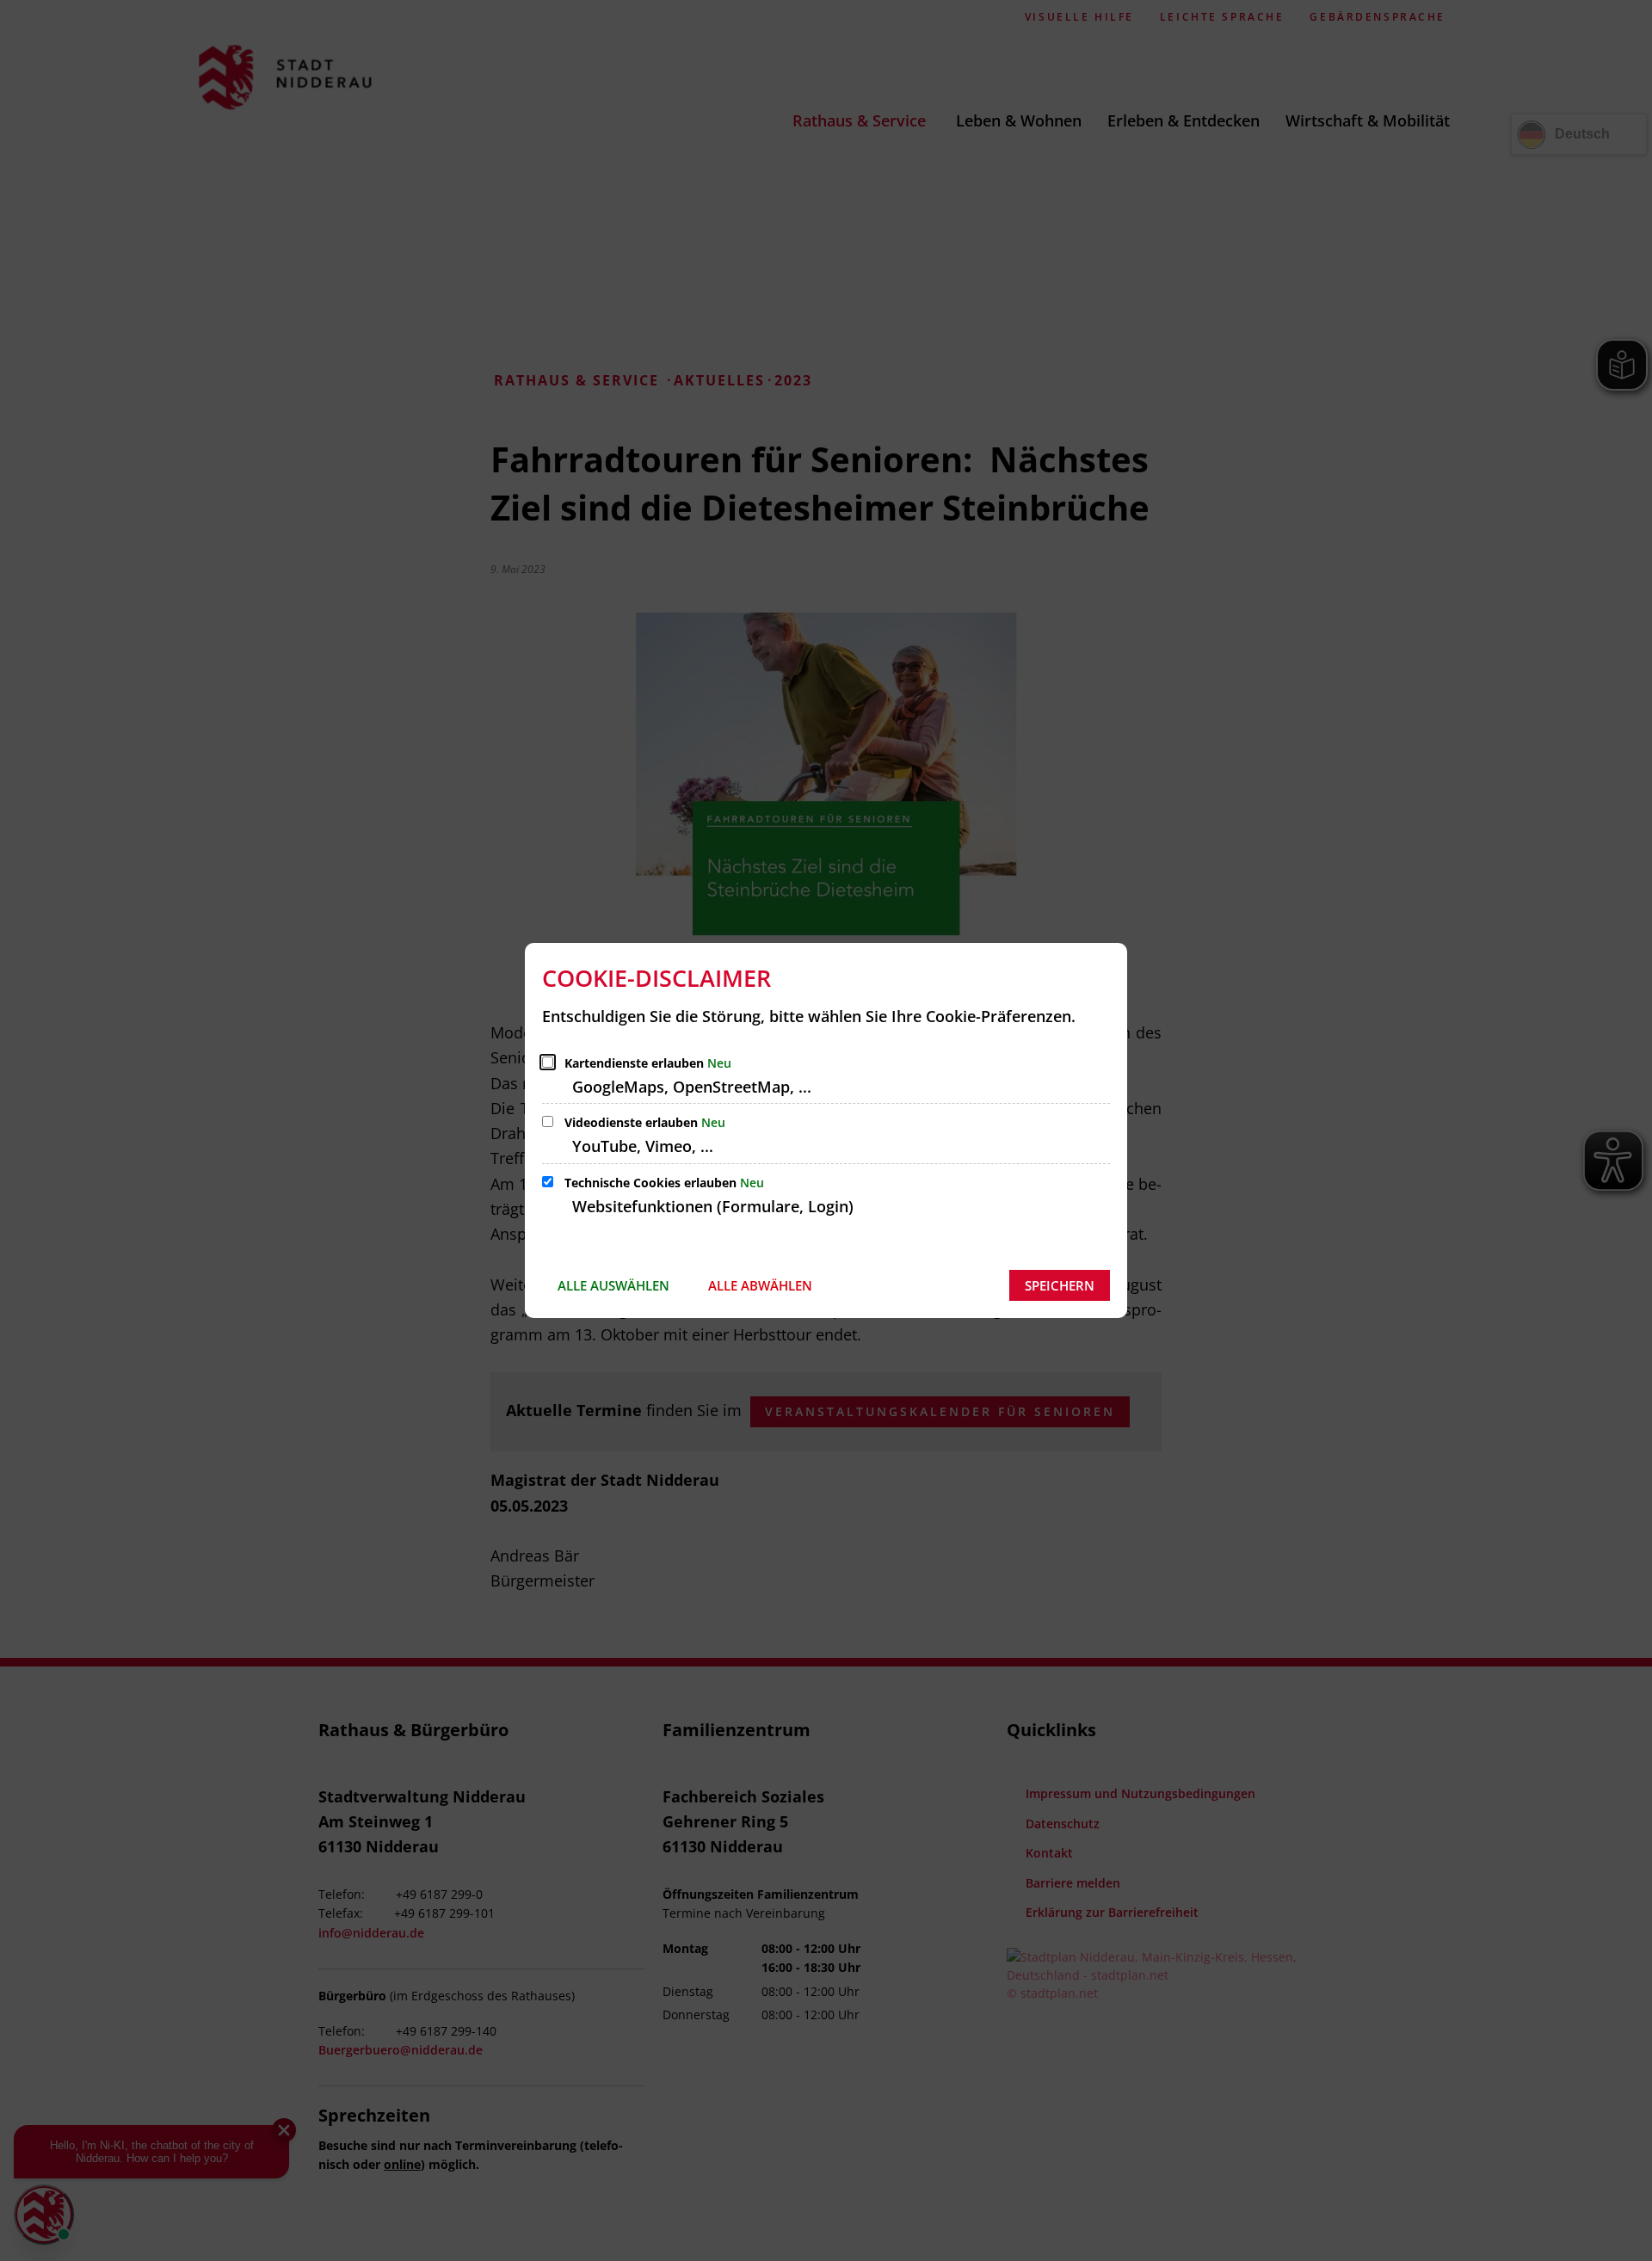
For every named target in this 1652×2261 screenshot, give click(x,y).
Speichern (1060, 1285)
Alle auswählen (613, 1285)
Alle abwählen (760, 1285)
